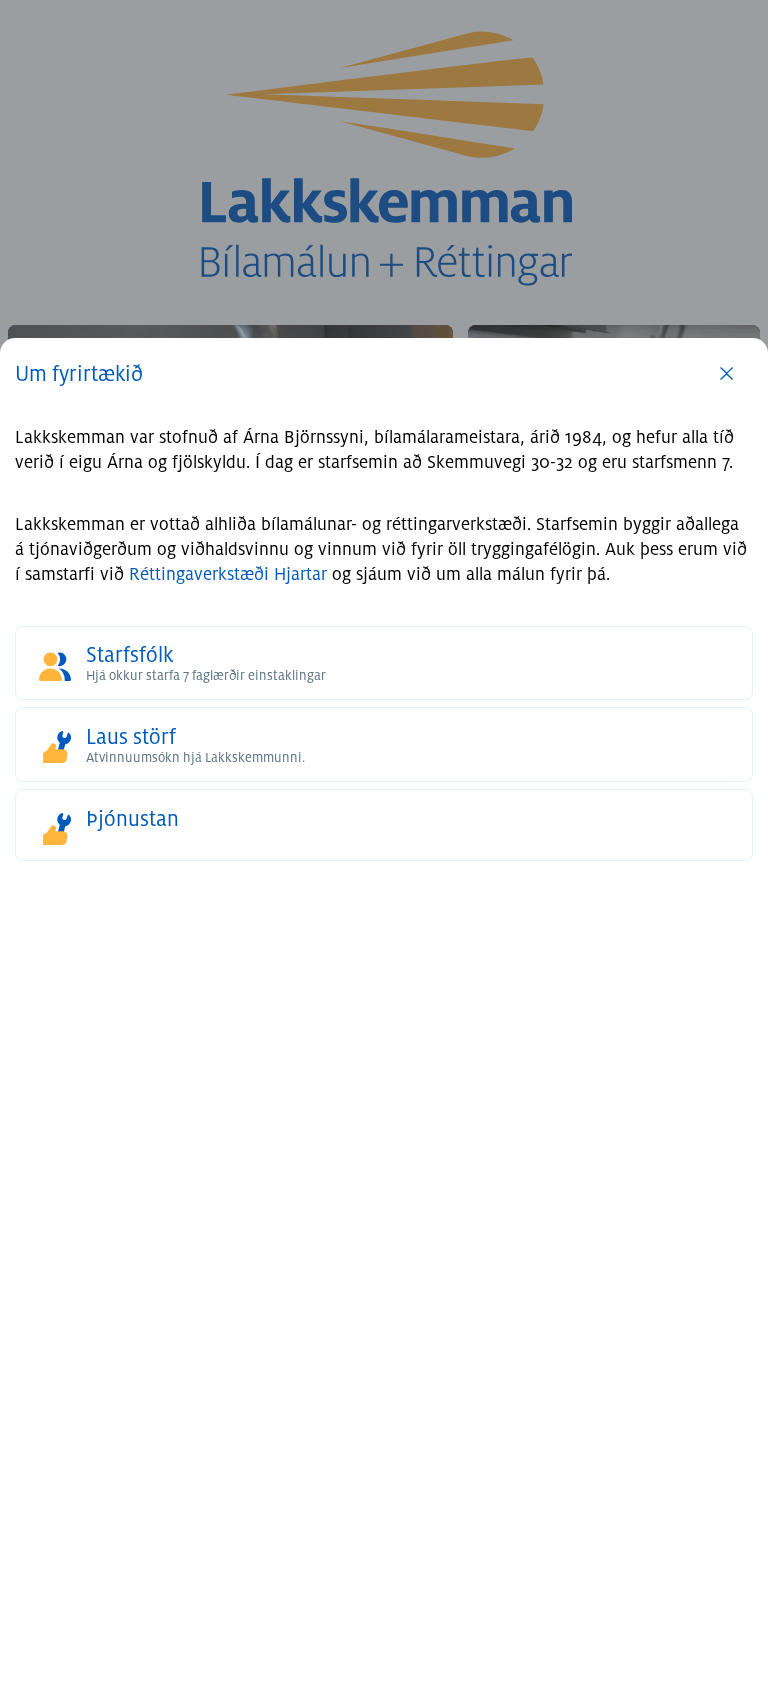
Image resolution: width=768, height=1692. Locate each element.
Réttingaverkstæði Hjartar (228, 574)
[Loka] (726, 395)
